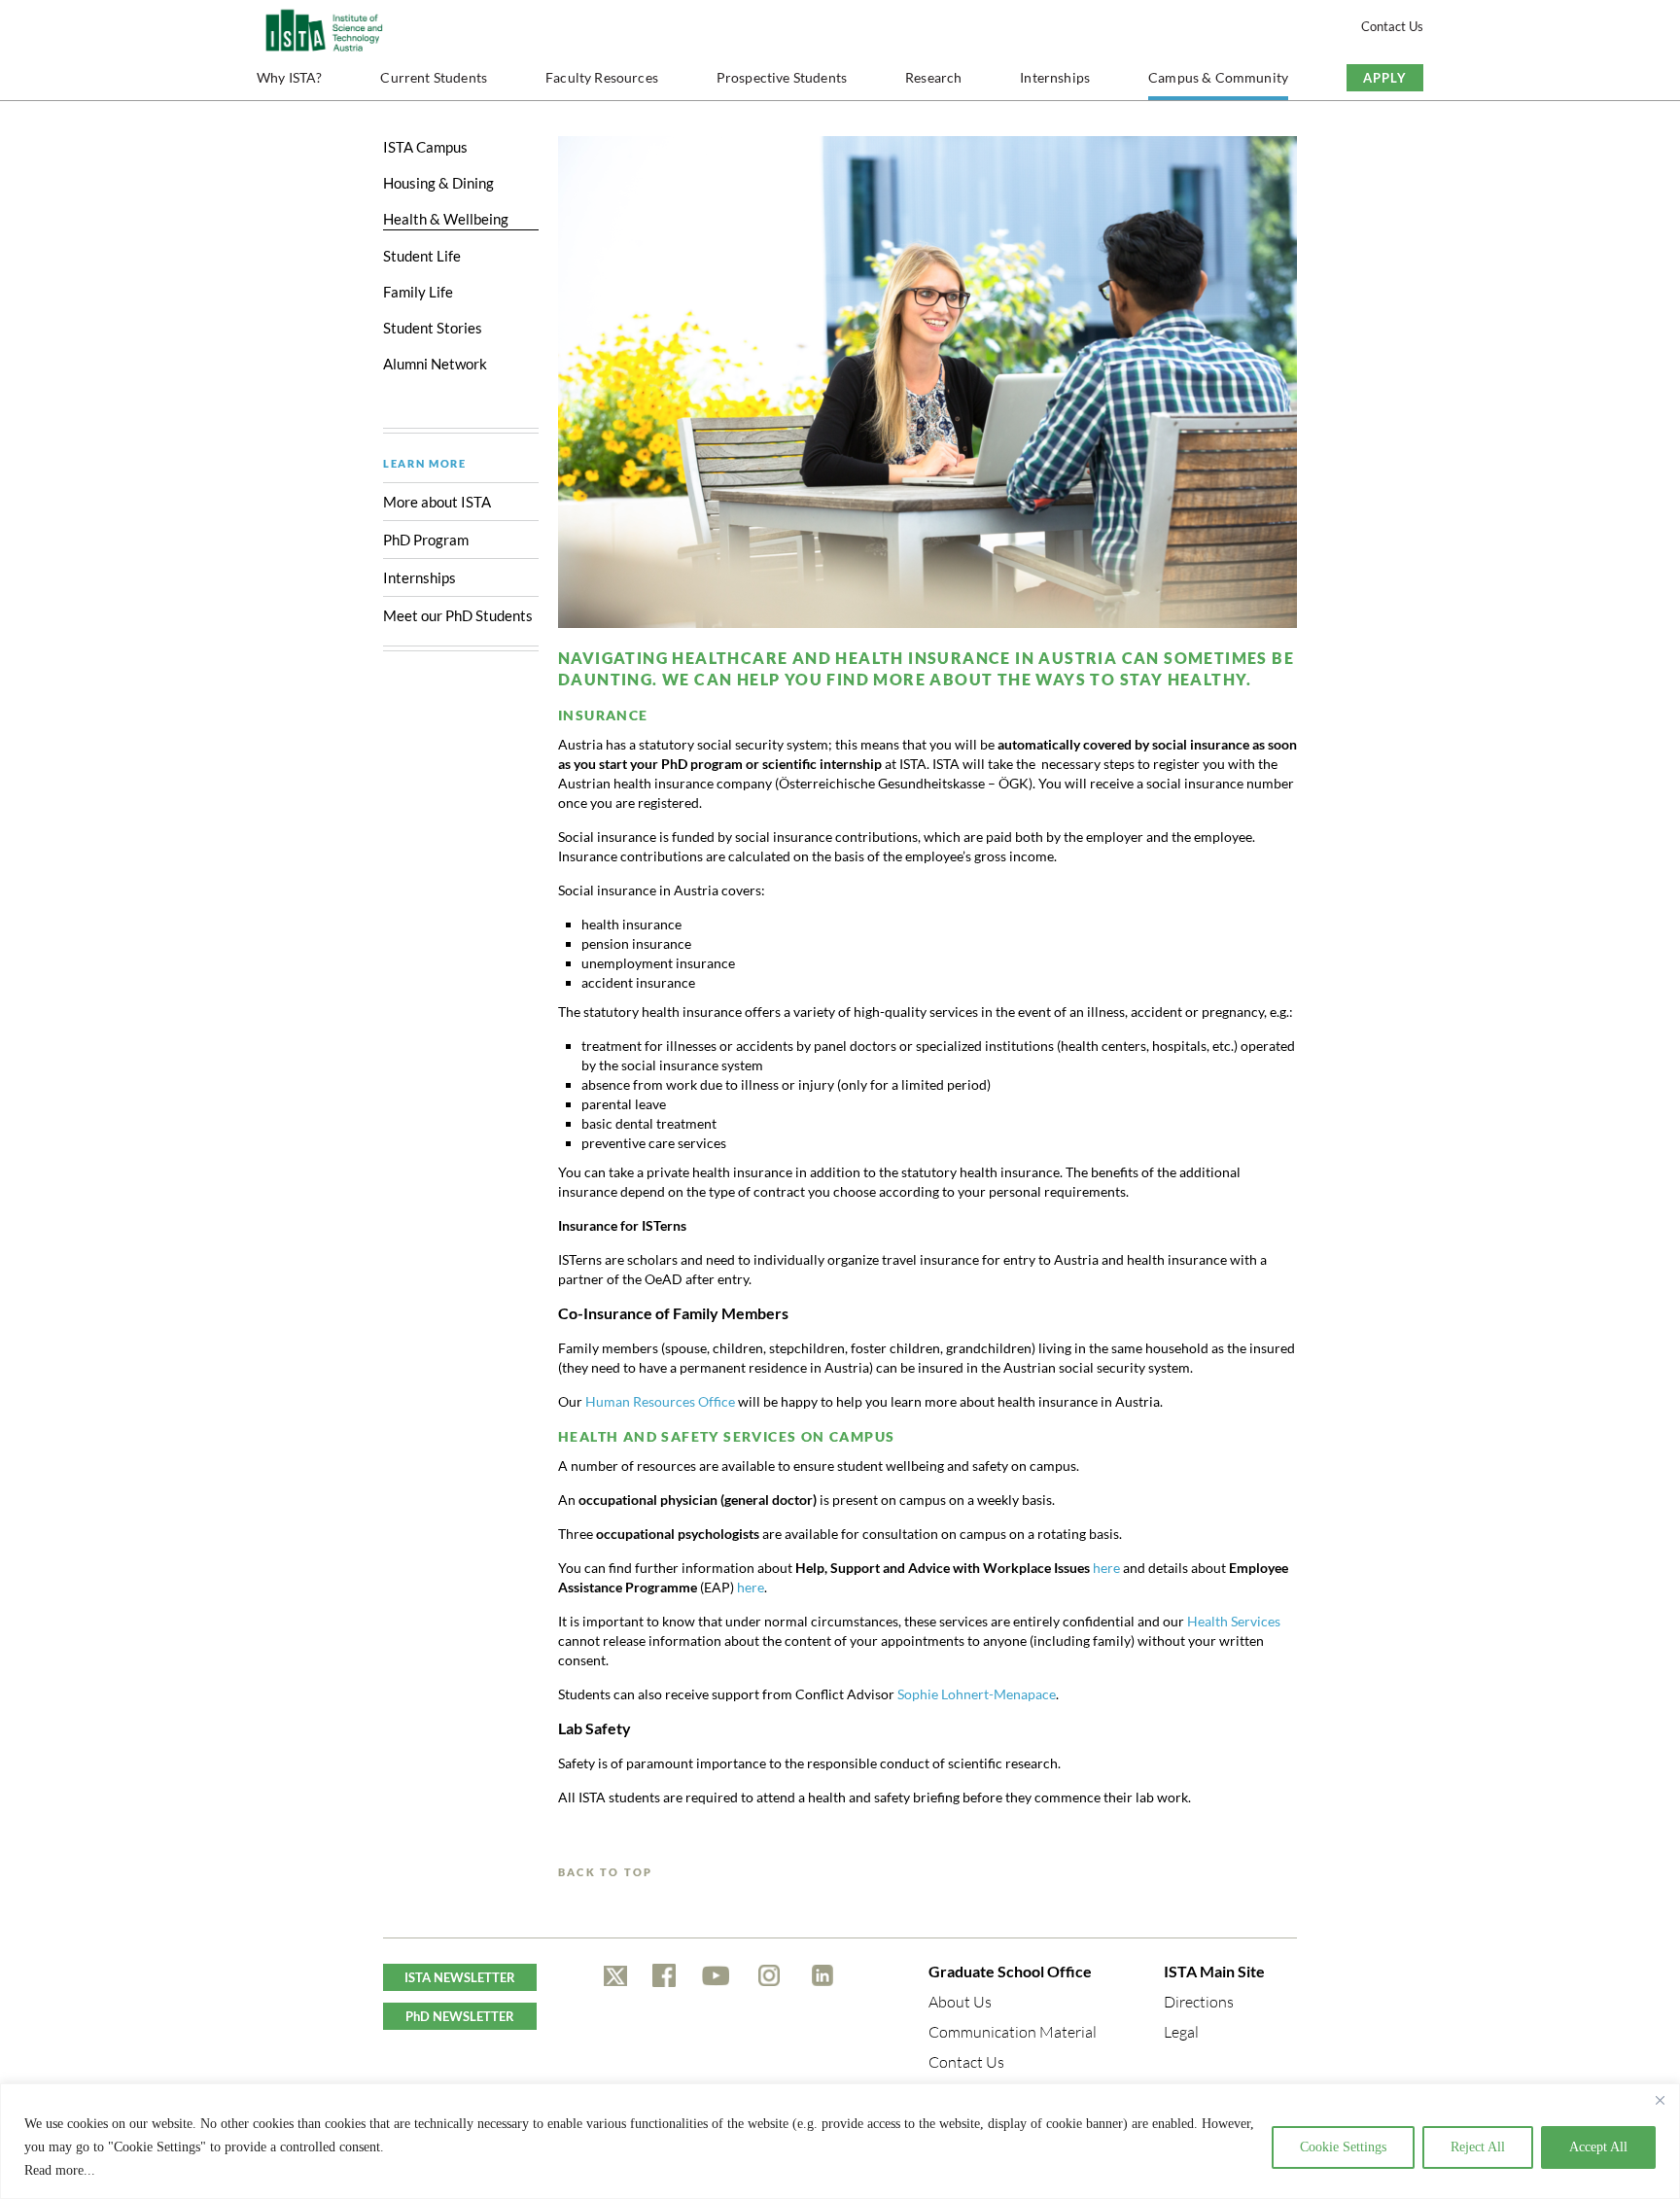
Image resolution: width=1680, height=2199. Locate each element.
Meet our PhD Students (459, 615)
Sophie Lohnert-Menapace (977, 1694)
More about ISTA (437, 502)
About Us (960, 2002)
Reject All (1478, 2147)
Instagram (769, 1975)
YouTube (716, 1975)
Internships (1055, 77)
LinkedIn (822, 1975)
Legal (1181, 2032)
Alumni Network (435, 364)
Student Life (422, 256)
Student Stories (433, 328)
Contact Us (1392, 26)
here (1106, 1568)
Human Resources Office (660, 1401)
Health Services (1234, 1621)
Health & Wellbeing (446, 219)
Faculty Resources (602, 77)
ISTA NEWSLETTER (460, 1977)
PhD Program (426, 540)
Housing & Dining (438, 183)
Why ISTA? (290, 77)
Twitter (615, 1975)
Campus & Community (1218, 77)
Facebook (664, 1975)
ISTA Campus (425, 147)
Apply (1385, 78)
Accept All (1598, 2147)
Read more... (60, 2170)
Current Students (434, 77)
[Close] (1660, 2100)
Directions (1199, 2002)
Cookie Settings (1343, 2147)
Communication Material (1013, 2032)
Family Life (418, 292)
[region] (840, 2141)
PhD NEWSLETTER (460, 2016)
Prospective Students (782, 77)
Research (933, 77)
